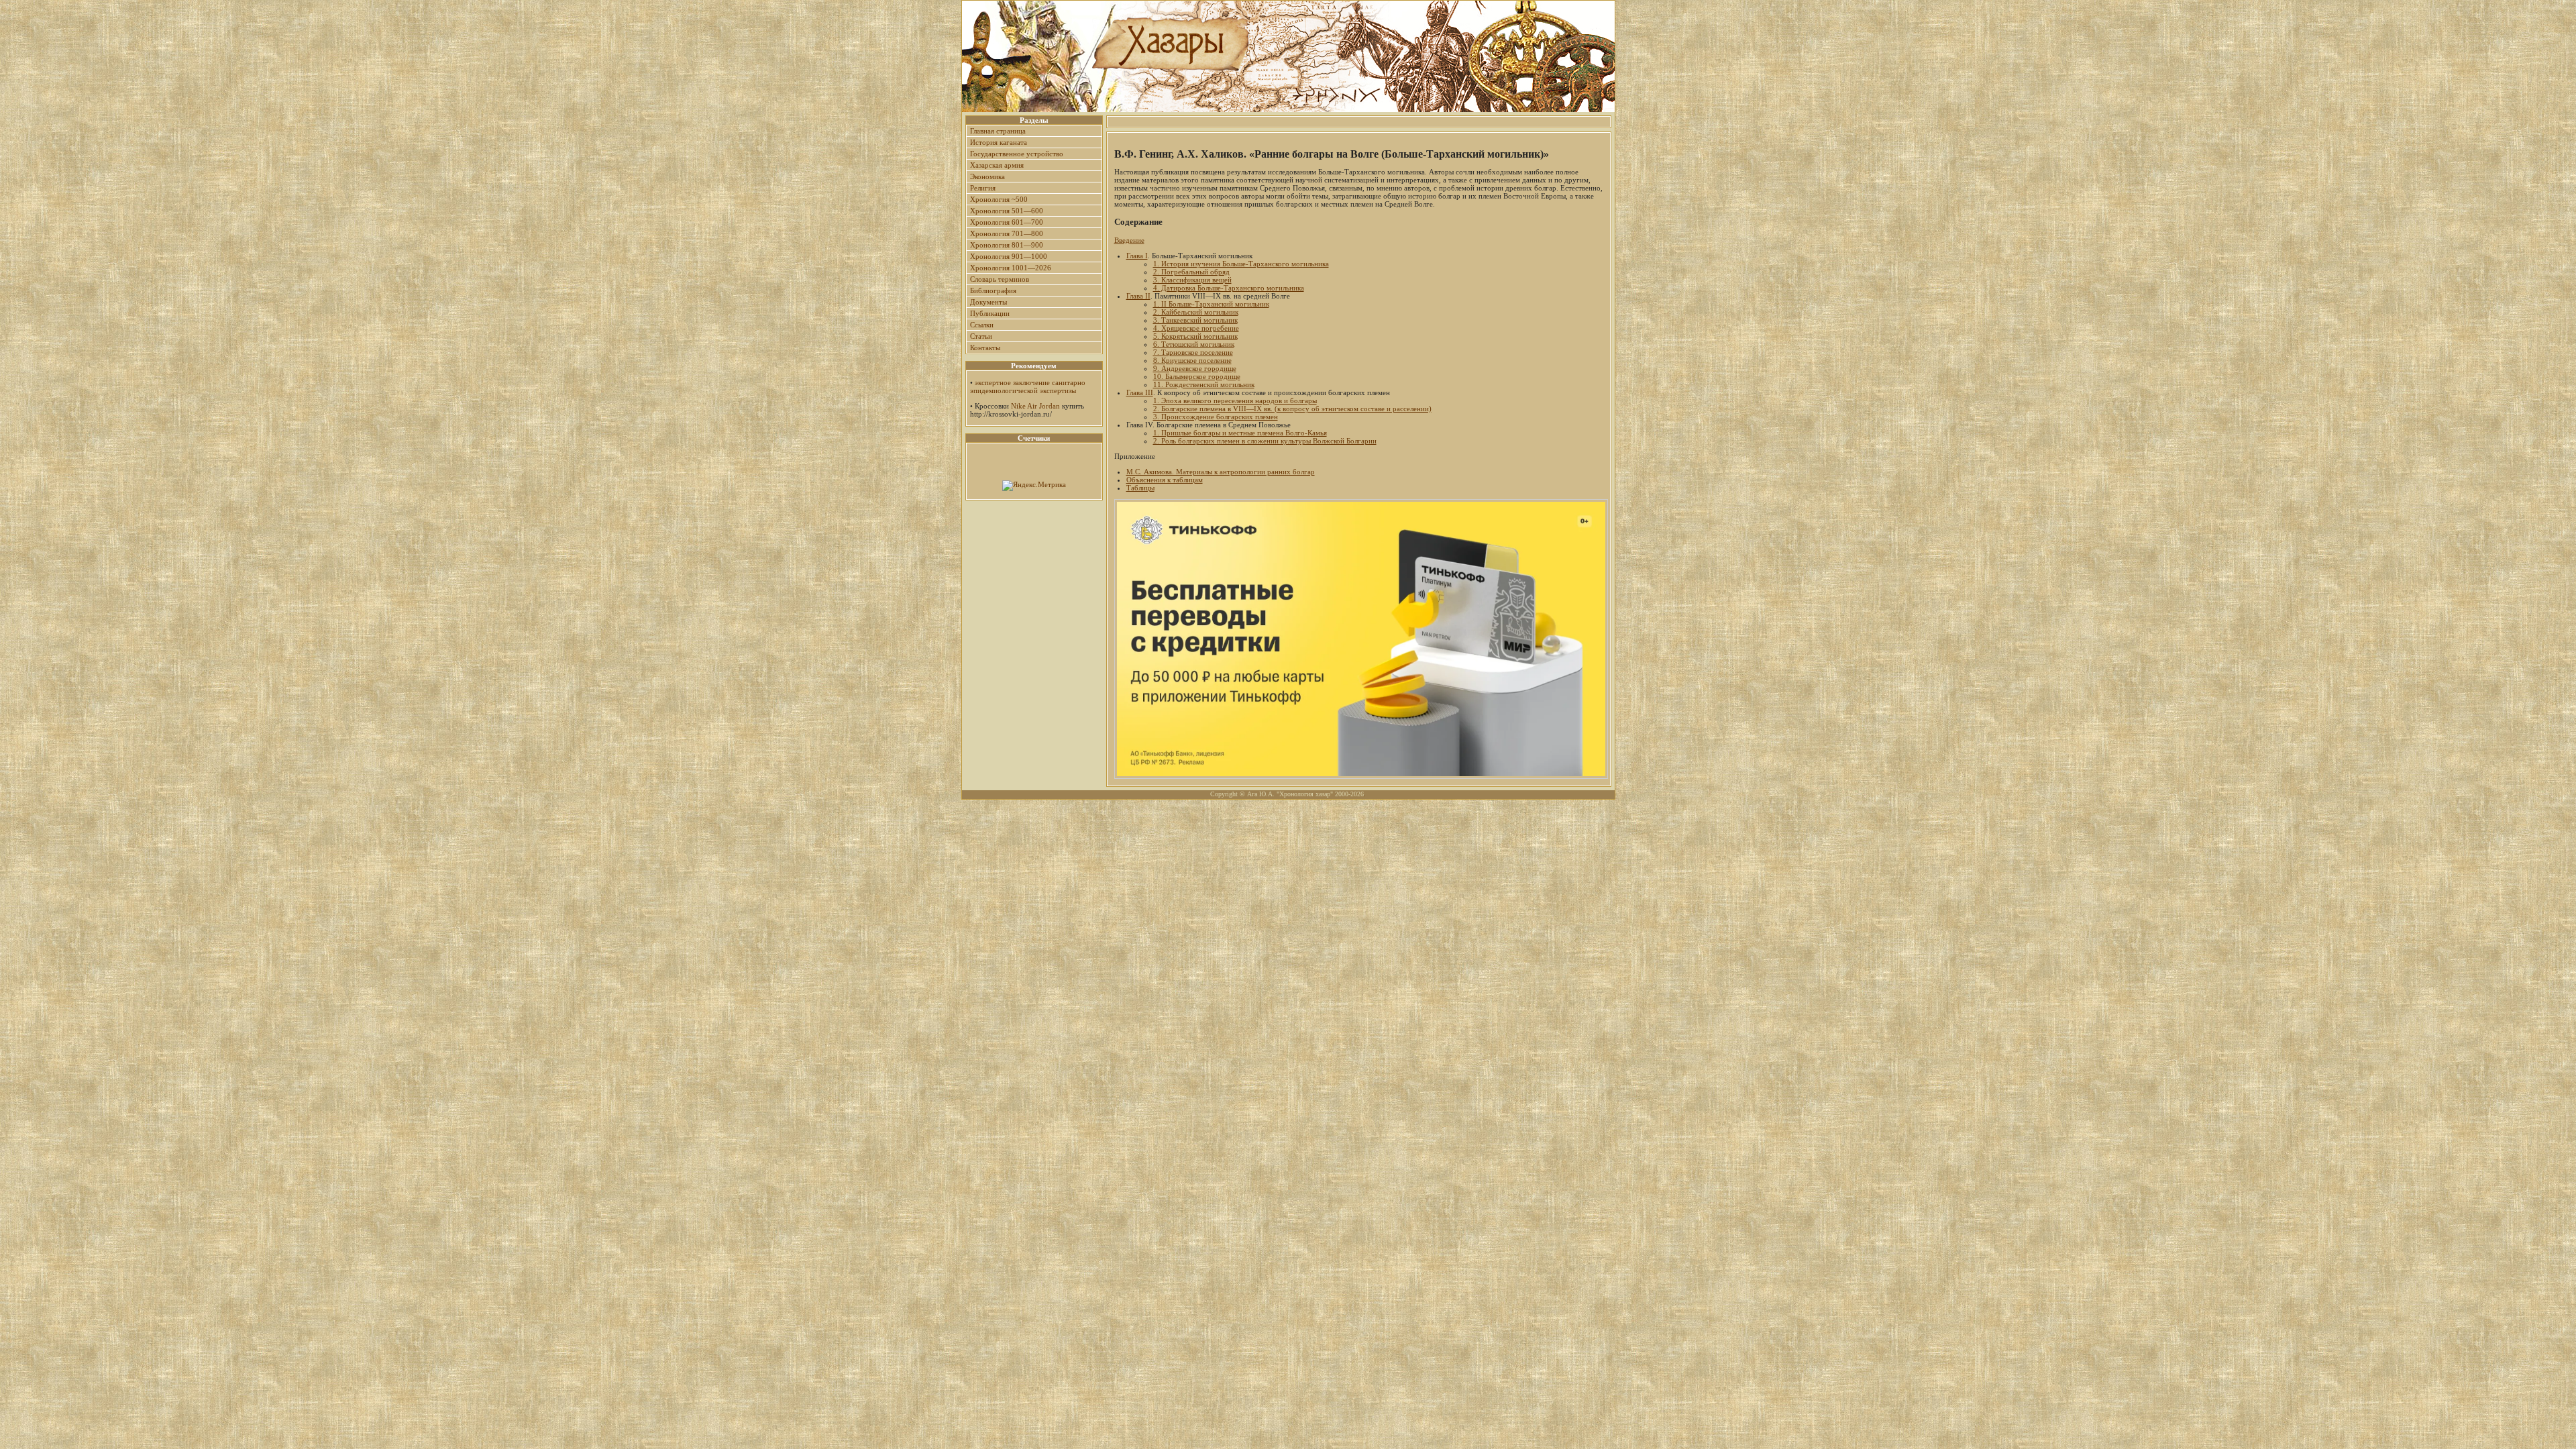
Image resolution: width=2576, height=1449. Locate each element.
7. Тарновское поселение (1193, 352)
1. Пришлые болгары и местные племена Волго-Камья (1240, 433)
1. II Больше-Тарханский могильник (1211, 304)
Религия (983, 188)
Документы (988, 302)
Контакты (985, 347)
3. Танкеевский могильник (1195, 320)
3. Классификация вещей (1192, 280)
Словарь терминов (1000, 279)
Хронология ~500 (999, 199)
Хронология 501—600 (1007, 211)
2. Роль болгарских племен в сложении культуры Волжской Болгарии (1265, 441)
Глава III (1140, 392)
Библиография (993, 290)
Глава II (1138, 296)
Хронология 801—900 (1007, 245)
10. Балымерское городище (1197, 376)
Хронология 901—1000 (1009, 256)
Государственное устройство (1017, 154)
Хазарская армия (997, 165)
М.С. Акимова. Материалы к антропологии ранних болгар (1221, 472)
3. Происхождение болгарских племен (1216, 417)
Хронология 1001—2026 (1011, 268)
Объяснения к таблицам (1165, 480)
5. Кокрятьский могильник (1195, 336)
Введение (1129, 240)
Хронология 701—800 (1007, 233)
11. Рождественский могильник (1204, 384)
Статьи (981, 336)
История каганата (999, 142)
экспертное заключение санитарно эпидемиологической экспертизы (1028, 386)
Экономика (987, 176)
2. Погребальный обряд (1191, 272)
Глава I (1137, 256)
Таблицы (1140, 488)
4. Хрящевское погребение (1196, 328)
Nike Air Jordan (1035, 406)
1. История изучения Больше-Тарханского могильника (1241, 264)
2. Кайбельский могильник (1196, 312)
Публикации (990, 313)
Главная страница (998, 131)
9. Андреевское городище (1195, 368)
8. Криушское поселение (1192, 360)
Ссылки (982, 325)
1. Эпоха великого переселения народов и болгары (1235, 400)
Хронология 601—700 (1007, 222)
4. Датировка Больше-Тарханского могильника (1229, 288)
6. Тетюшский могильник (1194, 344)
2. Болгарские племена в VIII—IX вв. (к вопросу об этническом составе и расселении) (1292, 409)
